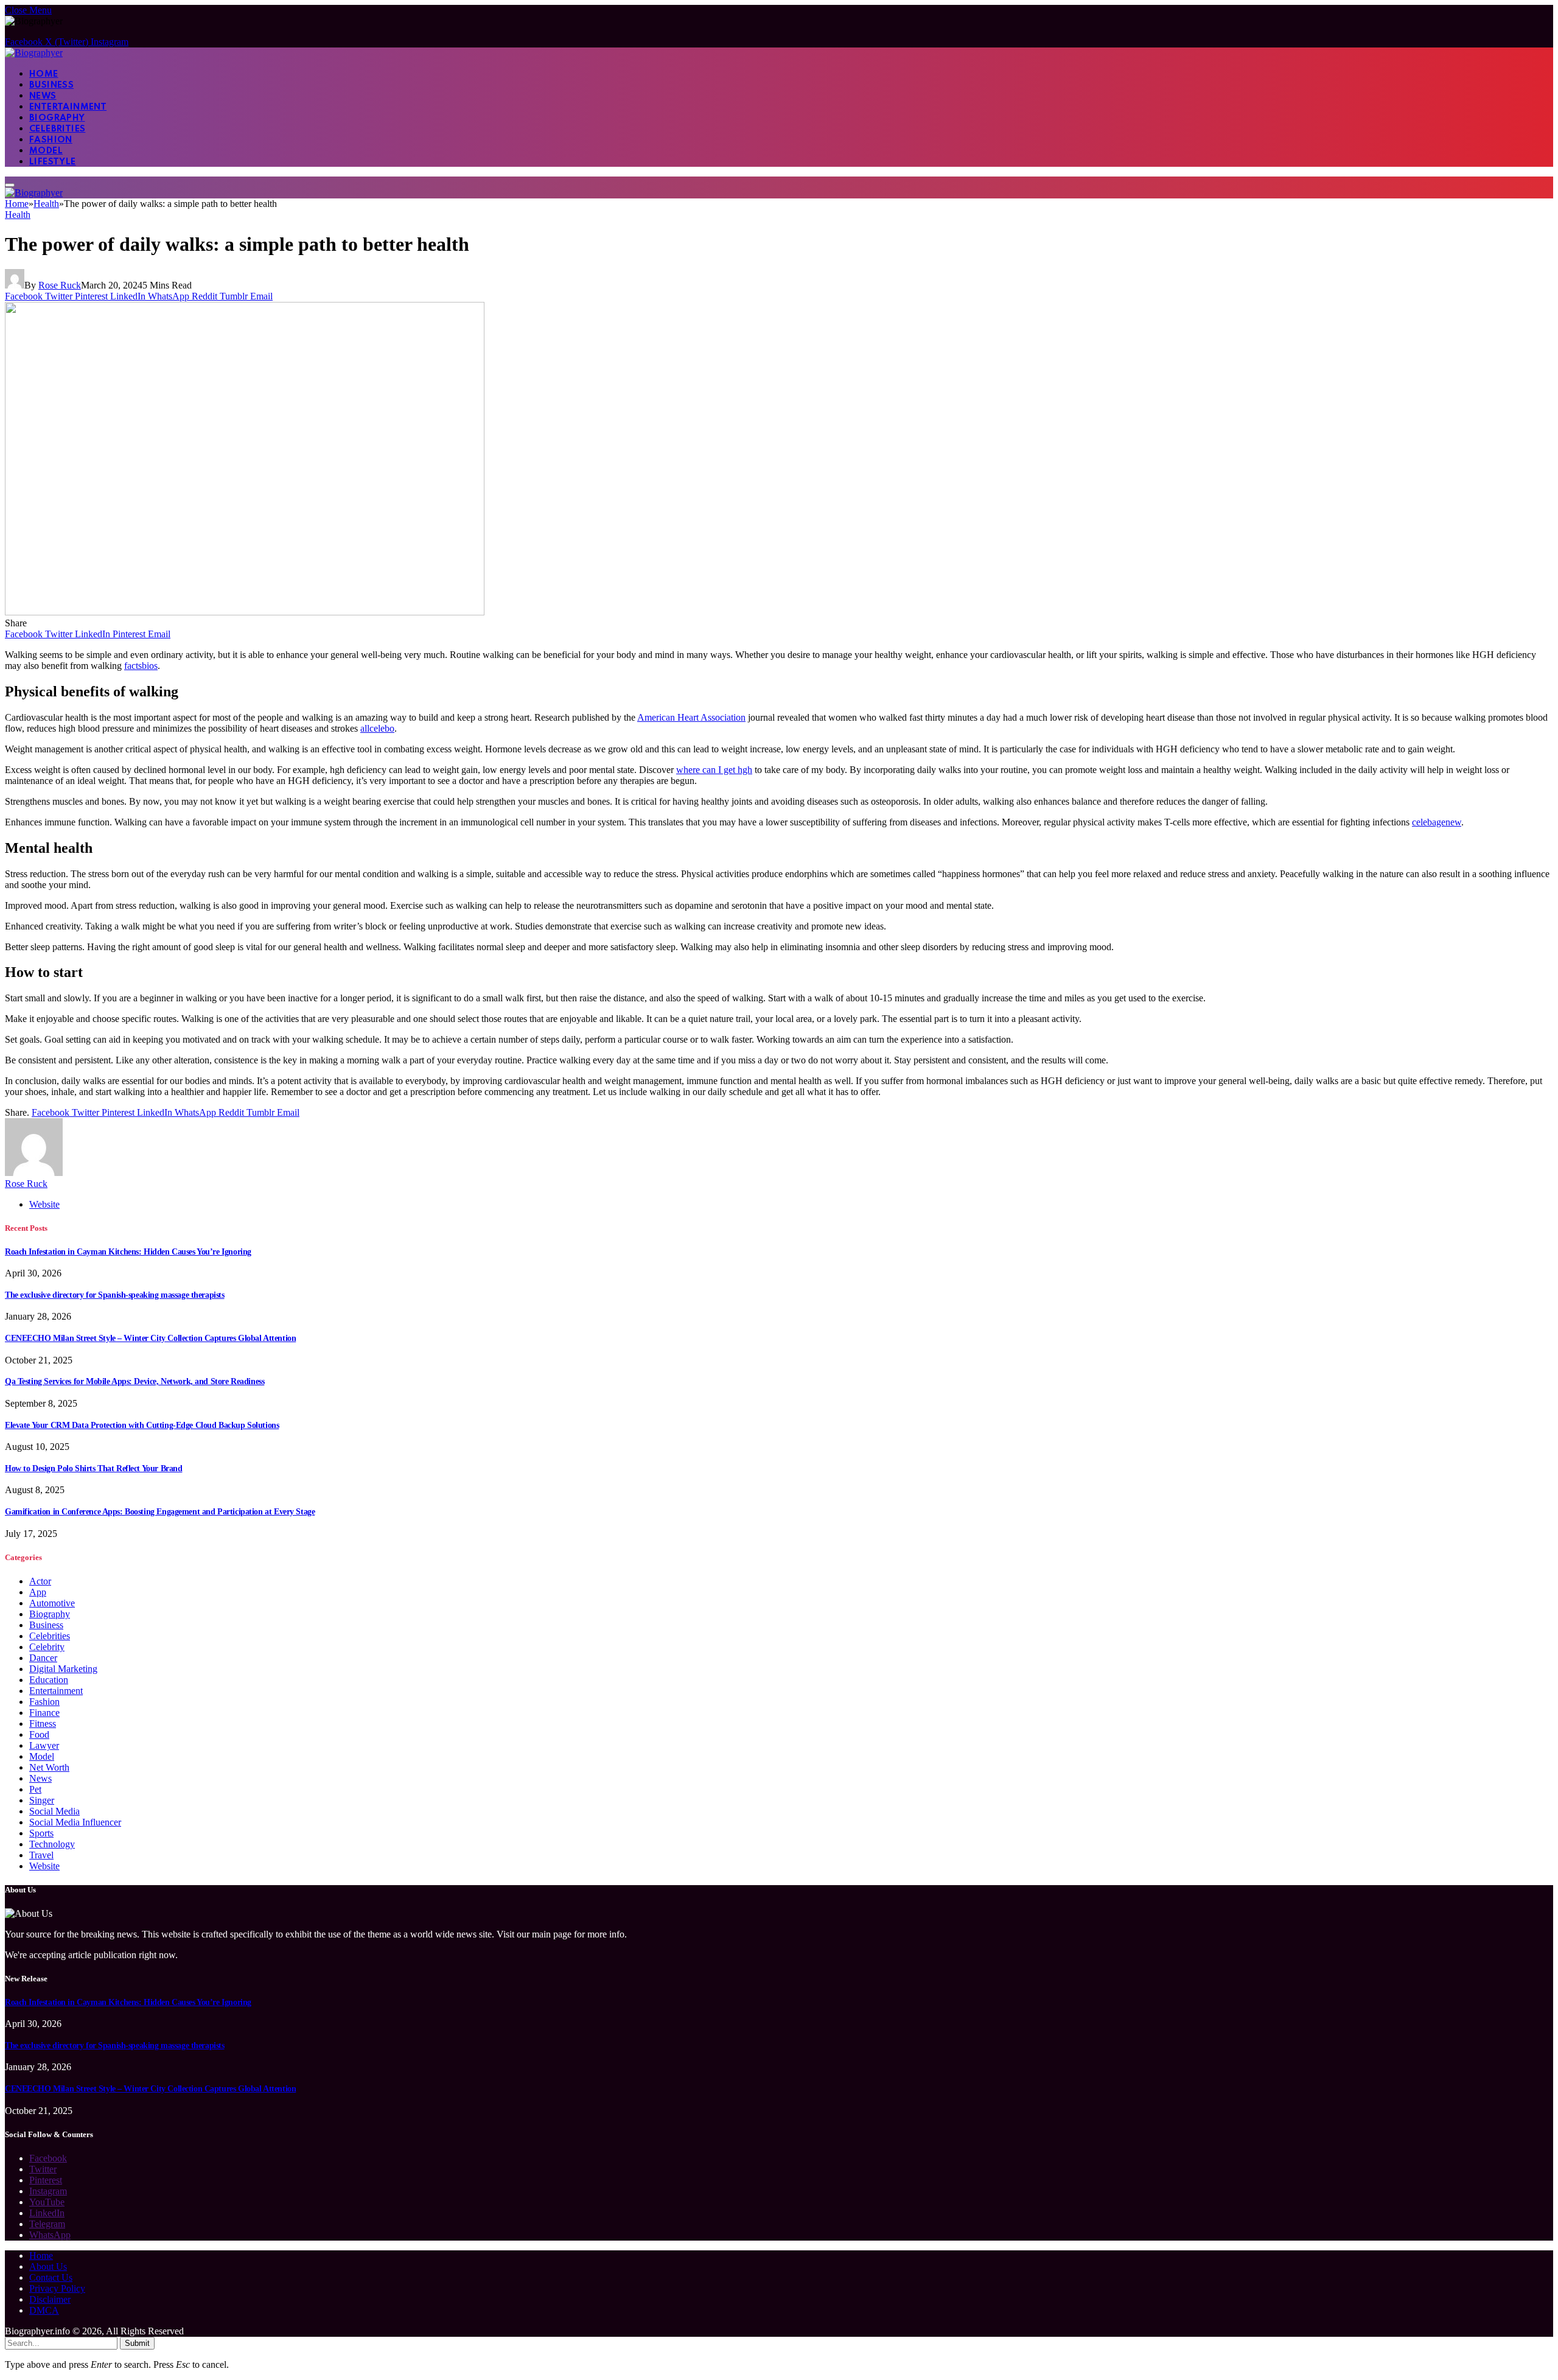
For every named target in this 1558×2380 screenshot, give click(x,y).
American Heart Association (691, 717)
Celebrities (57, 129)
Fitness (43, 1724)
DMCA (44, 2310)
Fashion (51, 140)
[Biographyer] (34, 53)
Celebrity (47, 1647)
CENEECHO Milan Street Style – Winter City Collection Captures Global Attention (150, 1338)
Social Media (54, 1811)
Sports (41, 1833)
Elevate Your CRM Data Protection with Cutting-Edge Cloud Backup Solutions (142, 1425)
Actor (40, 1581)
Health (18, 215)
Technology (52, 1844)
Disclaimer (50, 2299)
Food (39, 1734)
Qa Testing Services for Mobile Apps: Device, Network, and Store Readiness (134, 1381)
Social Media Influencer (75, 1822)
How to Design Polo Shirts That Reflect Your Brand (93, 1468)
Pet (35, 1789)
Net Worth (49, 1767)
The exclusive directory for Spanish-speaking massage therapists (115, 1295)
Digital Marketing (63, 1669)
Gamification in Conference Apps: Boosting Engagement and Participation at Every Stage (160, 1512)
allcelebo (377, 728)
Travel (41, 1855)
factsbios (141, 666)
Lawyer (44, 1745)
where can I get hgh (714, 770)
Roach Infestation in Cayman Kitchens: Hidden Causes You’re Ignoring (128, 1252)
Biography (57, 118)
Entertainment (68, 107)
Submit (137, 2343)
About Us (48, 2266)
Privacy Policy (57, 2288)
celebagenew (1437, 822)
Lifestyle (53, 162)
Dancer (43, 1658)
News (43, 96)
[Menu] (10, 185)
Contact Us (51, 2277)
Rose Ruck (60, 285)
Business (51, 85)
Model (46, 151)
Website (44, 1866)
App (38, 1592)
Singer (42, 1800)
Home (44, 74)
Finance (44, 1713)
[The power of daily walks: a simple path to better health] (245, 612)
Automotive (52, 1603)
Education (49, 1680)
